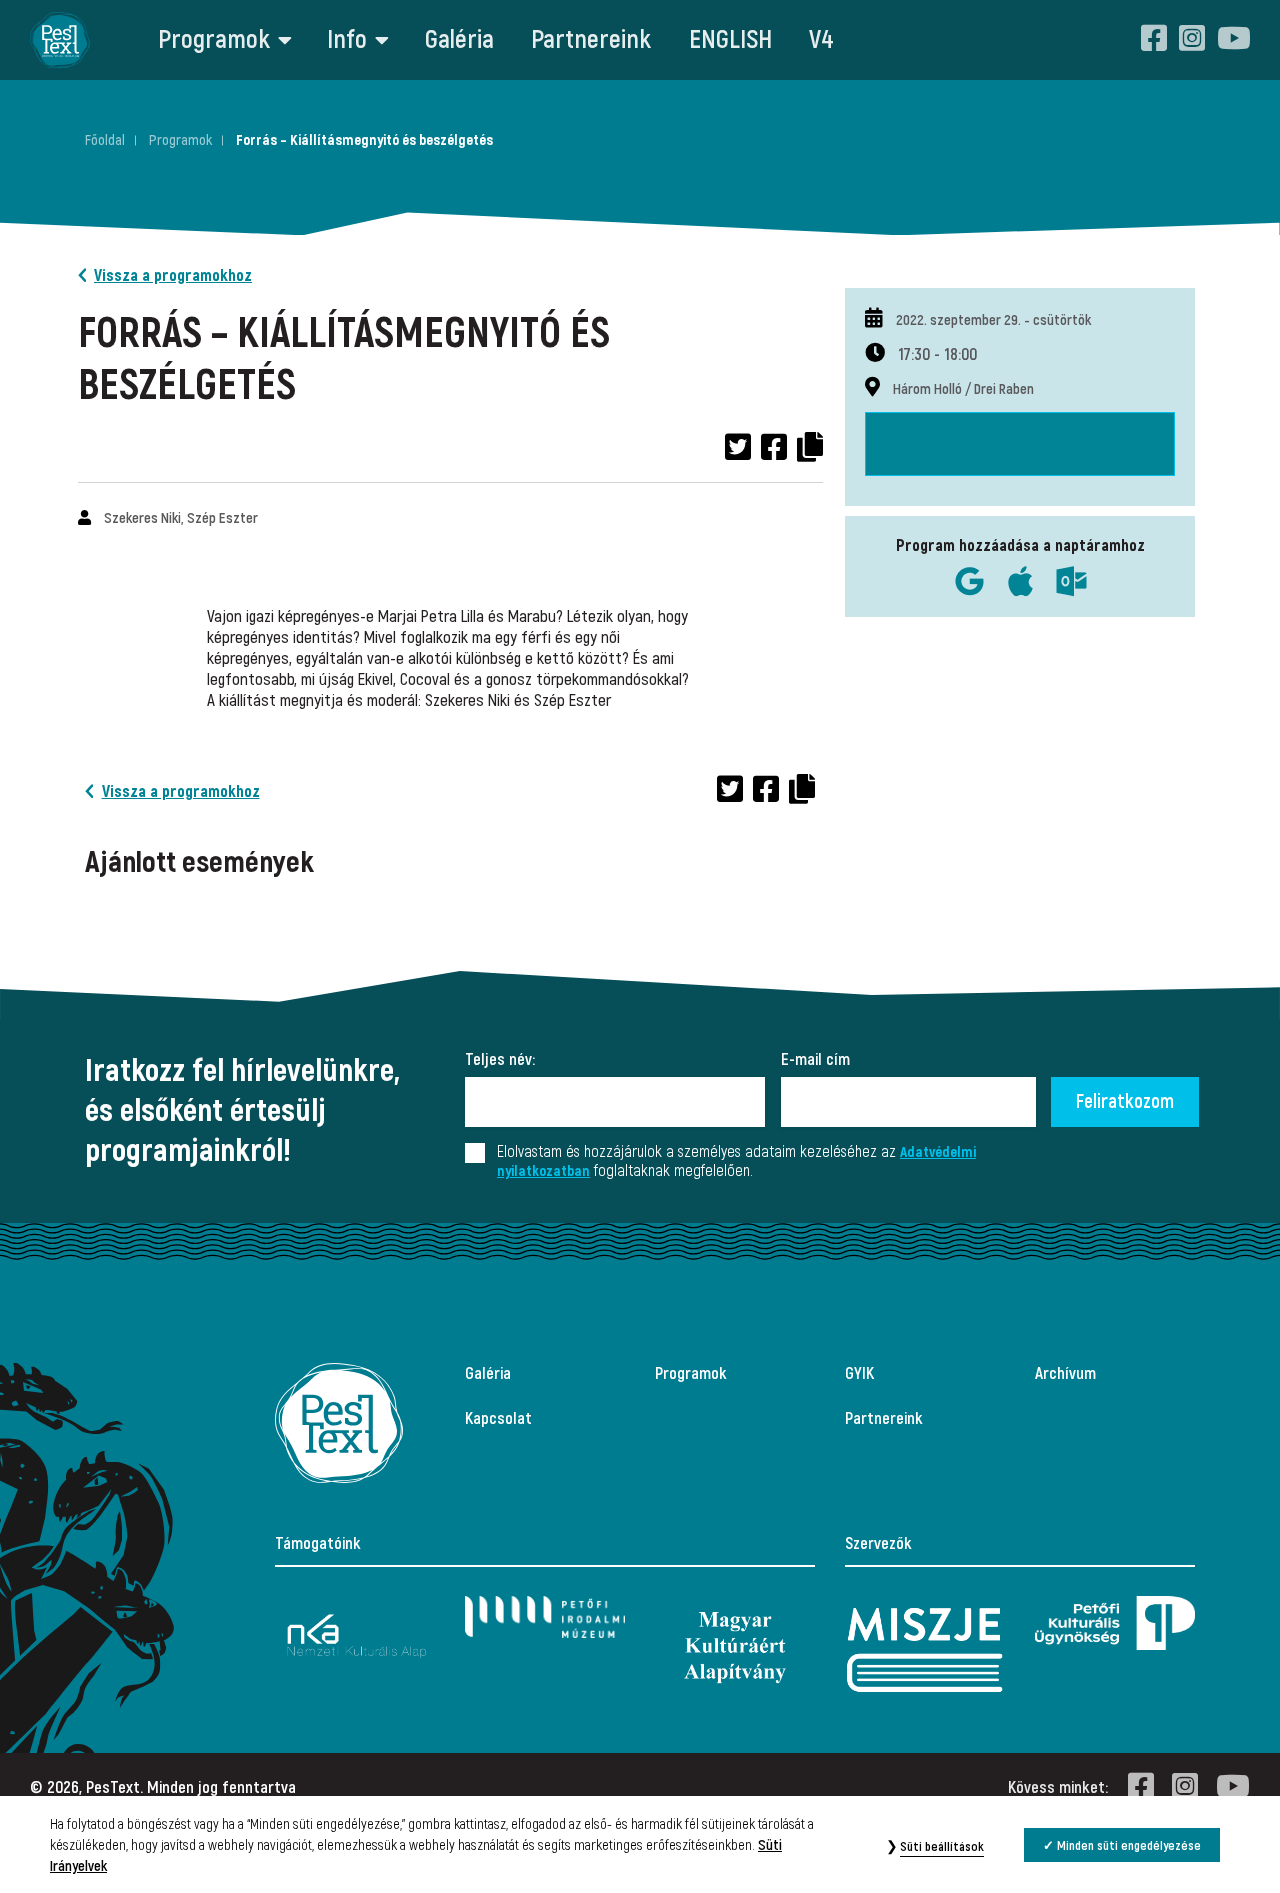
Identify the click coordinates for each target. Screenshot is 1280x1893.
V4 (821, 40)
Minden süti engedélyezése (1129, 1846)
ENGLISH (730, 40)
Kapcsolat (498, 1418)
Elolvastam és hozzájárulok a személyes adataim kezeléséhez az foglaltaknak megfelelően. (736, 1162)
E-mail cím (815, 1060)
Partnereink (591, 40)
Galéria (459, 40)
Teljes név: (500, 1060)
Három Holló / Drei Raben (963, 389)
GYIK (859, 1373)
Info (347, 40)
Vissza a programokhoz (173, 275)
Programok (214, 40)
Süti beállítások (942, 1847)
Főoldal (105, 140)
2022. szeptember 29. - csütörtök (993, 320)
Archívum (1065, 1373)
